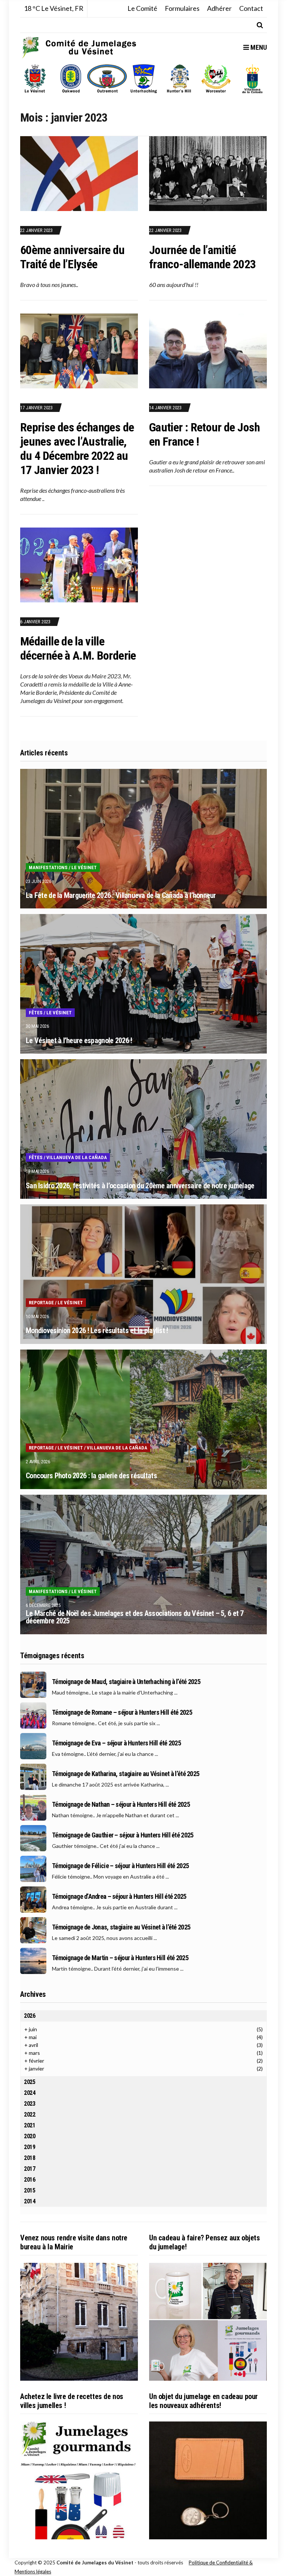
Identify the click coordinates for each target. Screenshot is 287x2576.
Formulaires (182, 8)
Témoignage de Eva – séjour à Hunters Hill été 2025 (116, 1743)
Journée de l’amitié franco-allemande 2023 (203, 257)
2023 (30, 2104)
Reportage (41, 1303)
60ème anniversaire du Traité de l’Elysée (72, 257)
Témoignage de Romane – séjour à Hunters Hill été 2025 (122, 1712)
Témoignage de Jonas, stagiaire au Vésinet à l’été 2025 (121, 1927)
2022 (30, 2114)
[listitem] (35, 79)
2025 (30, 2082)
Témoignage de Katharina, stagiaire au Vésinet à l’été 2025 (126, 1774)
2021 (30, 2125)
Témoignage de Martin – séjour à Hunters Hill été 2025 (120, 1958)
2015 (30, 2190)
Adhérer (219, 8)
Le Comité (142, 8)
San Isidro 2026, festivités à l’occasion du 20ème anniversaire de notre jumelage (140, 1186)
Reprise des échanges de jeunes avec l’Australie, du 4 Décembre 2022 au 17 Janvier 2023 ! (77, 449)
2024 (30, 2093)
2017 (30, 2169)
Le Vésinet (84, 867)
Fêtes (36, 1013)
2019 (30, 2147)
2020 (30, 2136)
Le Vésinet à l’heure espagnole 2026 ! (79, 1041)
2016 (30, 2180)
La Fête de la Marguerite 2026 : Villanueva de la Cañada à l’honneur (121, 895)
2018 (30, 2158)
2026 (30, 2016)
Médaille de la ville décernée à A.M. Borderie (78, 648)
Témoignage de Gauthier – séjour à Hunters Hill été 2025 (123, 1835)
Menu (258, 47)
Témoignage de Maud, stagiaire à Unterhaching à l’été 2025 (126, 1682)
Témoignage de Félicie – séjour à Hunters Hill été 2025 (120, 1866)
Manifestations (48, 867)
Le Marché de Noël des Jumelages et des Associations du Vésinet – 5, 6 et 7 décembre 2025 (135, 1617)
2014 (30, 2201)
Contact (251, 8)
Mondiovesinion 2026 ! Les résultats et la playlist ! (97, 1330)
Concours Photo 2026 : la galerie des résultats (91, 1476)
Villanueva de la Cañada (77, 1157)
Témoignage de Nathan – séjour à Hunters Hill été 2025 (121, 1805)
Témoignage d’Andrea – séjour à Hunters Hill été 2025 (119, 1897)
